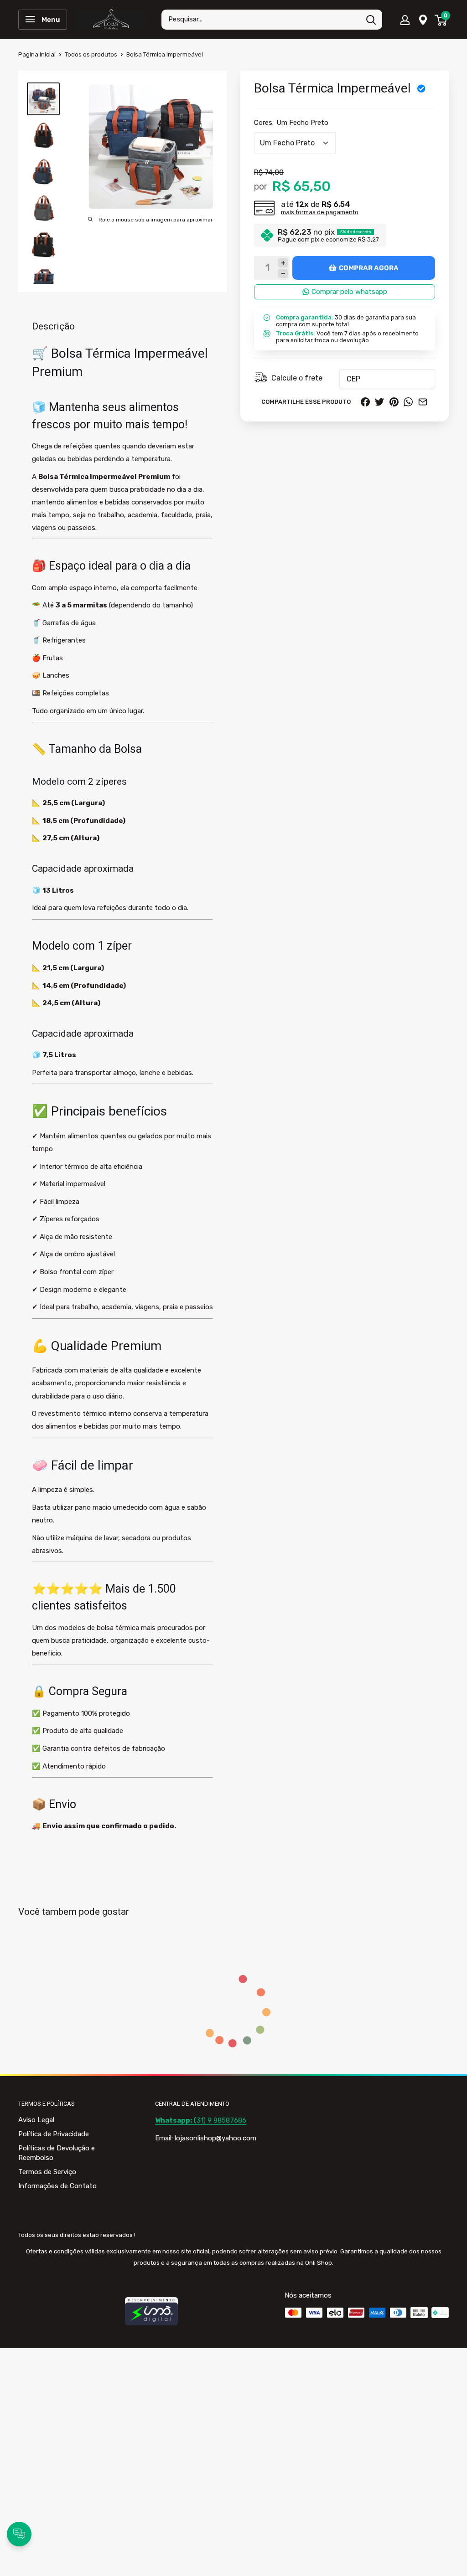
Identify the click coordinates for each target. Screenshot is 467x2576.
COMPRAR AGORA (369, 268)
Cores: (291, 123)
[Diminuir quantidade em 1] (283, 274)
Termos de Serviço (47, 2172)
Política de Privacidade (54, 2134)
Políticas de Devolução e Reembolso (57, 2153)
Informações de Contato (57, 2186)
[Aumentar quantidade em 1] (283, 263)
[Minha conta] (405, 20)
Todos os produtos (91, 54)
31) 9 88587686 (201, 2120)
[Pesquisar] (371, 20)
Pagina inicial (37, 54)
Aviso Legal (36, 2120)
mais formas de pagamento (320, 212)
